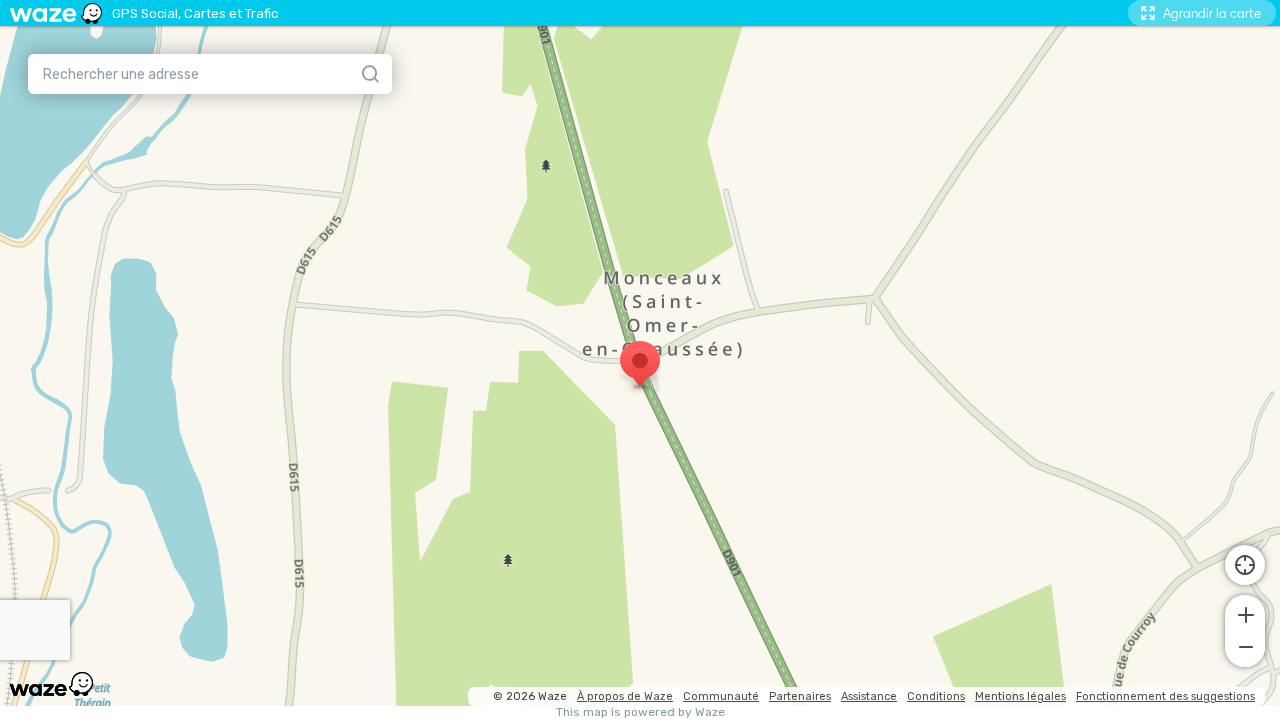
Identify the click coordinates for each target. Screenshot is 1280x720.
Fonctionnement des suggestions (1165, 696)
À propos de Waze (625, 696)
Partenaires (800, 696)
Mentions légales (1020, 696)
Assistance (869, 696)
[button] (1245, 613)
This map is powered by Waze (640, 712)
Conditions (936, 696)
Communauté (721, 696)
